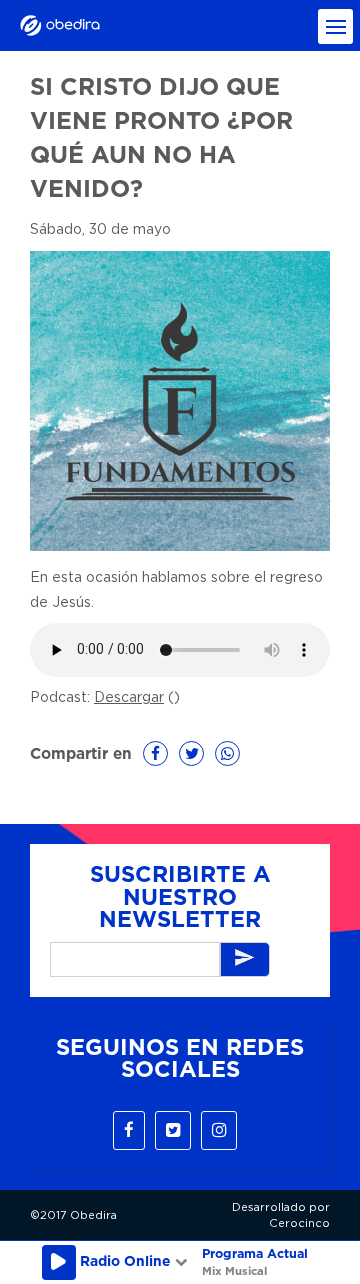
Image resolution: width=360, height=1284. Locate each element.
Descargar (129, 698)
